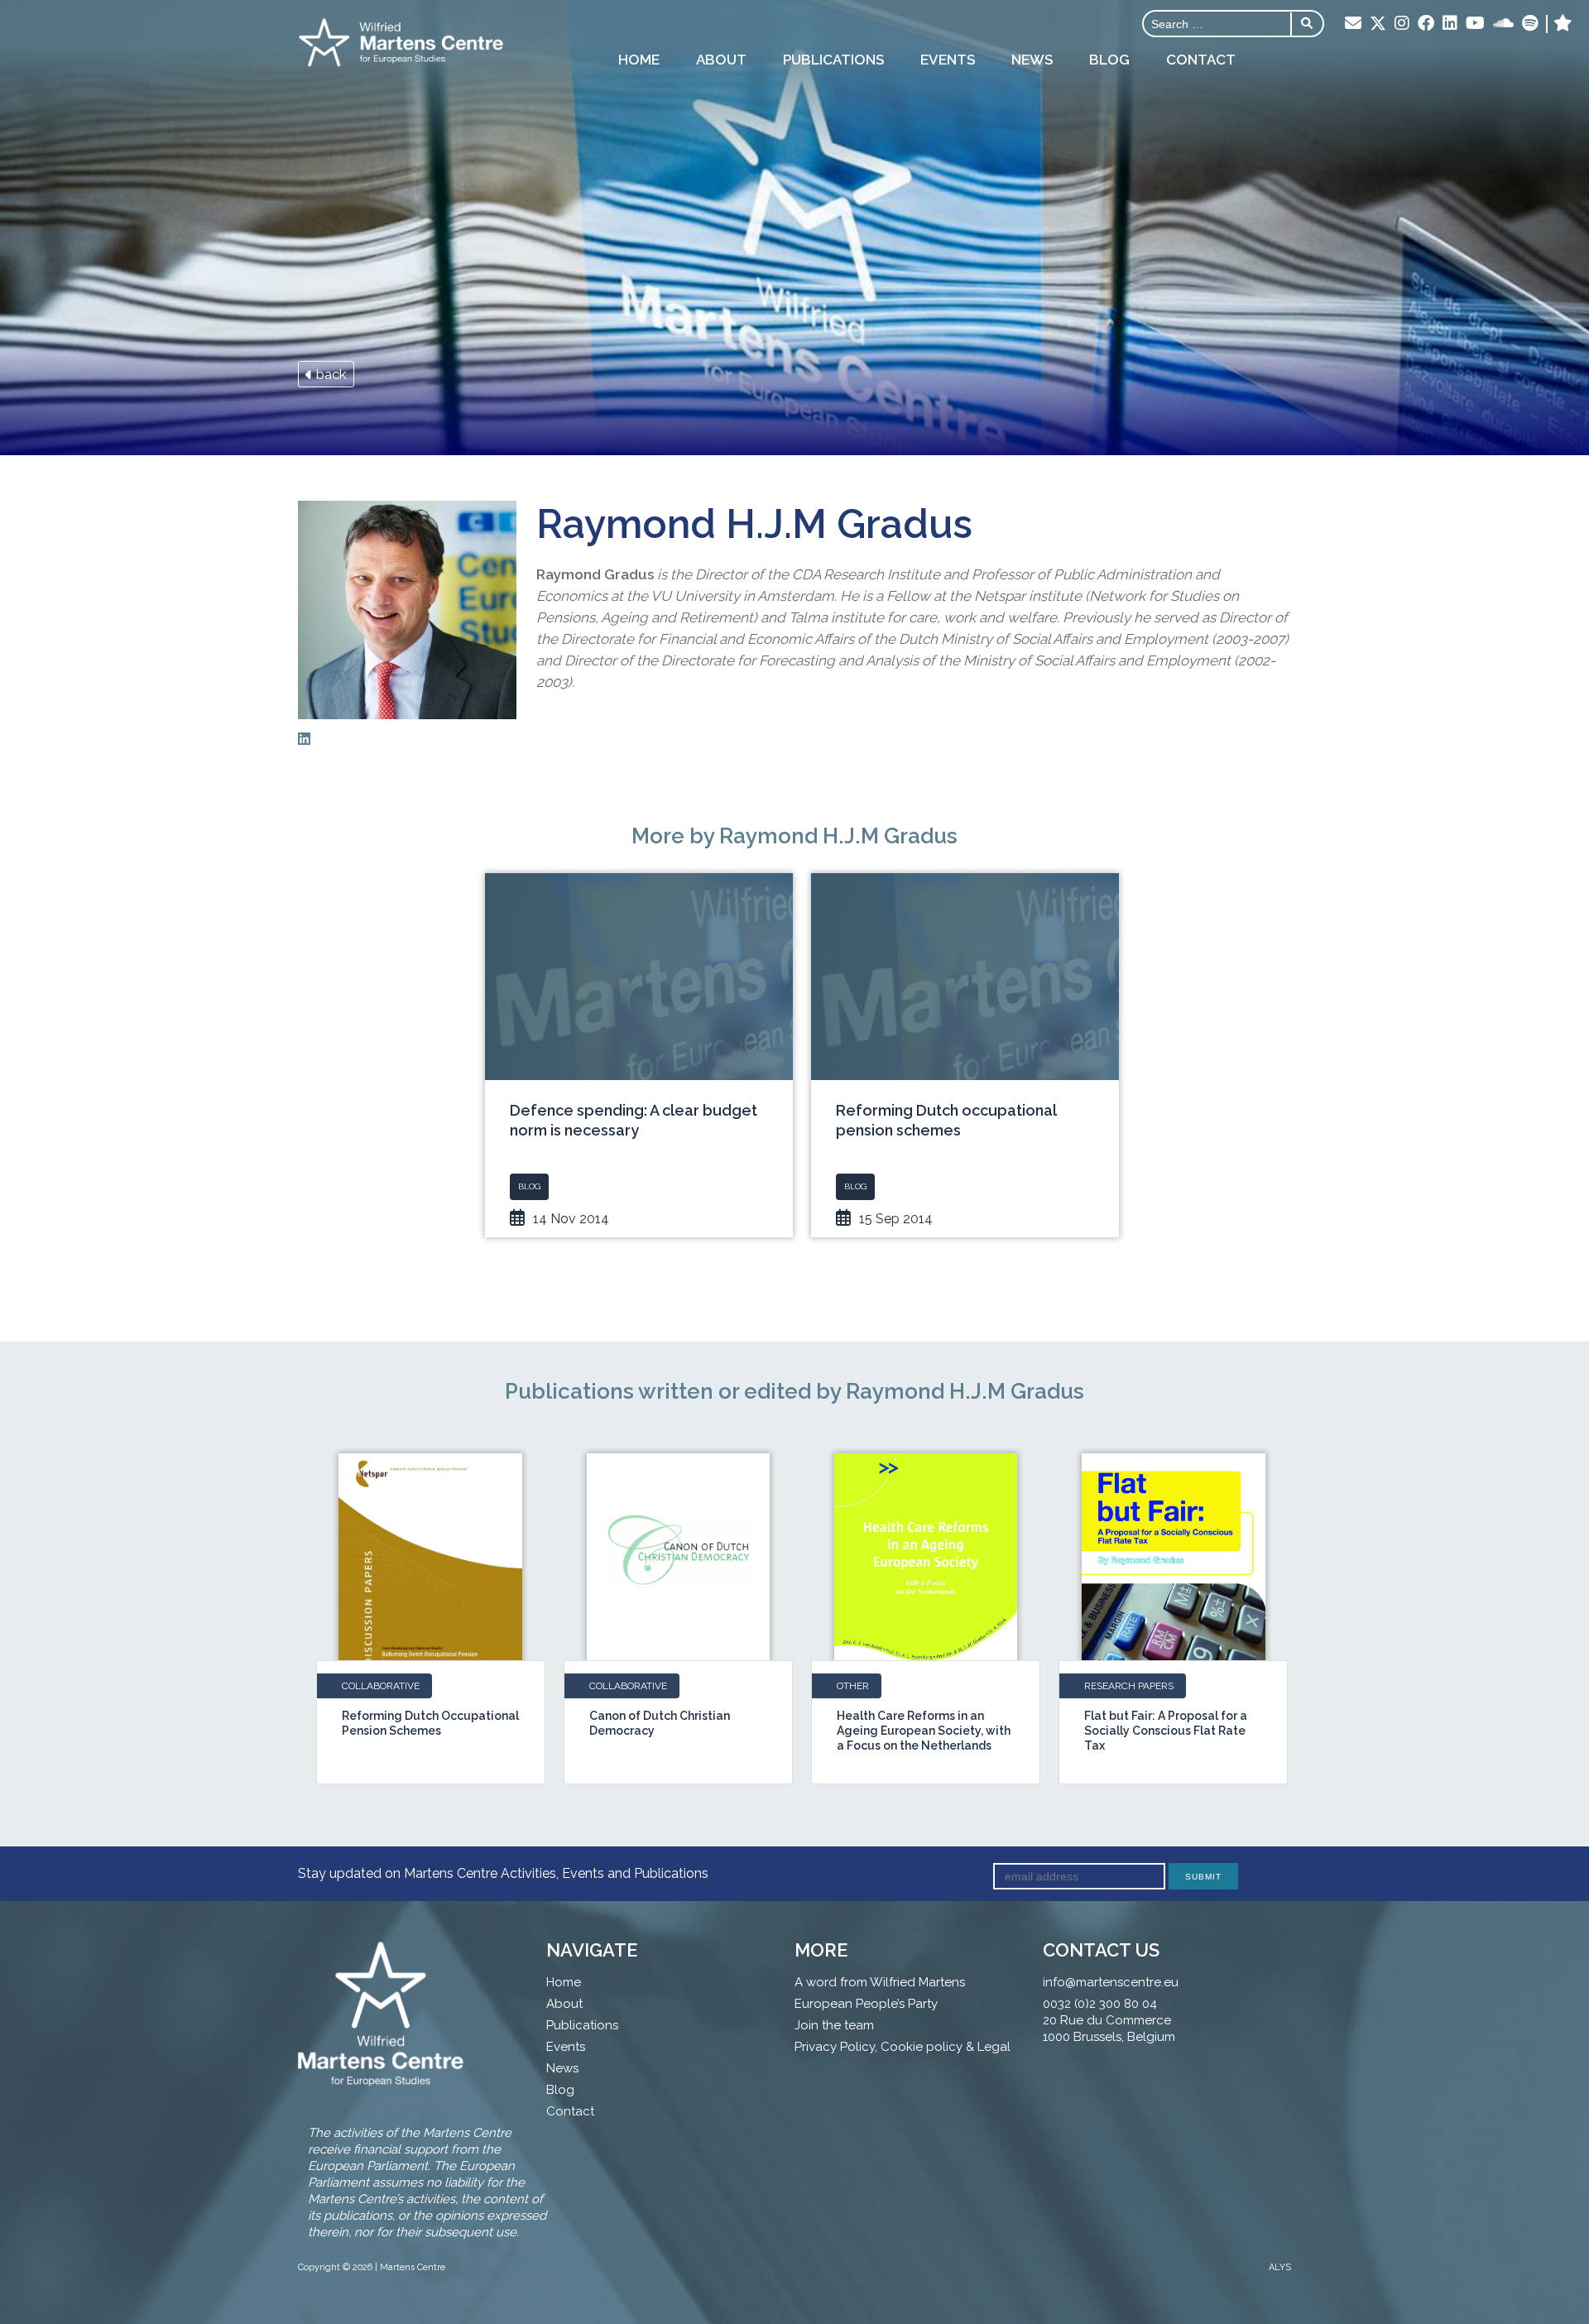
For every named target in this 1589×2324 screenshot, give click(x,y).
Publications (833, 60)
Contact (1201, 60)
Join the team (834, 2025)
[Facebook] (1426, 24)
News (1032, 60)
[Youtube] (1475, 24)
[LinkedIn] (1450, 24)
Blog (1109, 60)
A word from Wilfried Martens (880, 1982)
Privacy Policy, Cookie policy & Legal (903, 2047)
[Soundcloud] (1503, 24)
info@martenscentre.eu (1111, 1982)
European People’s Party (866, 2004)
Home (639, 60)
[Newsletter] (1353, 24)
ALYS (1280, 2267)
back (330, 374)
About (721, 60)
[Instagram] (1402, 24)
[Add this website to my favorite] (1563, 24)
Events (948, 60)
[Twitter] (1378, 25)
